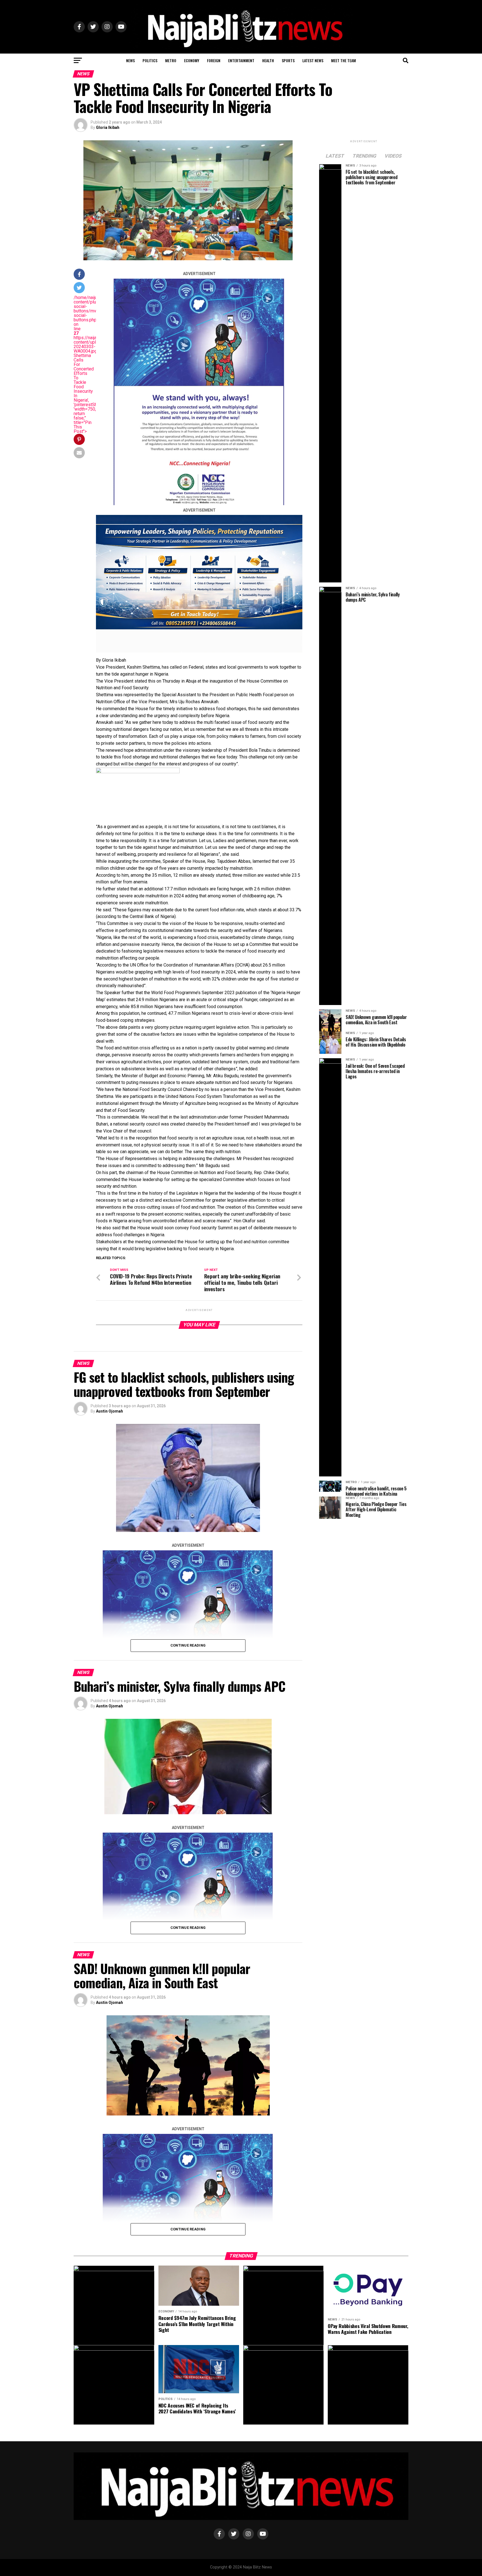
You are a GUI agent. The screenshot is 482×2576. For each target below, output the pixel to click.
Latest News (313, 60)
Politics (150, 60)
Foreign (214, 60)
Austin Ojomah (109, 1411)
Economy (192, 60)
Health (268, 60)
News (130, 60)
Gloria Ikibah (108, 127)
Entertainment (241, 60)
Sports (288, 60)
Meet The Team (344, 60)
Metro (171, 60)
